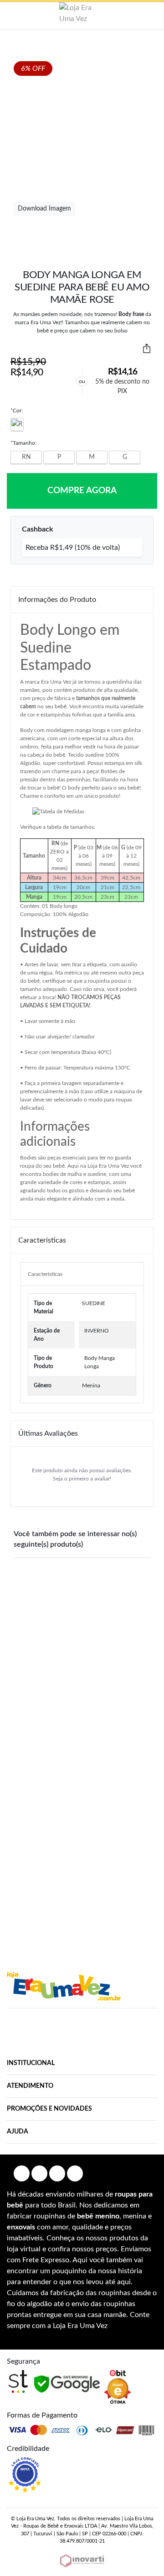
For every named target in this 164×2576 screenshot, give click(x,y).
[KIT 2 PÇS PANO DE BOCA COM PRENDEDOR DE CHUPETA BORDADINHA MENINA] (33, 1607)
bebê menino (98, 2216)
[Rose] (17, 425)
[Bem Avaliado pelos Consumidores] (118, 2387)
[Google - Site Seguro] (67, 2384)
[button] (13, 16)
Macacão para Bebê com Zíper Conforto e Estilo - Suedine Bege (84, 1665)
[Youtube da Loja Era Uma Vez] (57, 2173)
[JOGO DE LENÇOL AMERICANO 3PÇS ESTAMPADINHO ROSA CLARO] (120, 1807)
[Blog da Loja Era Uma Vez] (75, 2173)
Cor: (17, 411)
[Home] (82, 13)
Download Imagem (44, 209)
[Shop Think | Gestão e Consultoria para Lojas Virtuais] (18, 2381)
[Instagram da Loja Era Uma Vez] (39, 2173)
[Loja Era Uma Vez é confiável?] (25, 2475)
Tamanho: (23, 443)
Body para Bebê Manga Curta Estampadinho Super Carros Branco (45, 1865)
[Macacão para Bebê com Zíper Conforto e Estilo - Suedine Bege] (83, 1602)
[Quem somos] (64, 1986)
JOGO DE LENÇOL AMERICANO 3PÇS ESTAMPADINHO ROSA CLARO (120, 1865)
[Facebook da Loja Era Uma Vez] (22, 2173)
